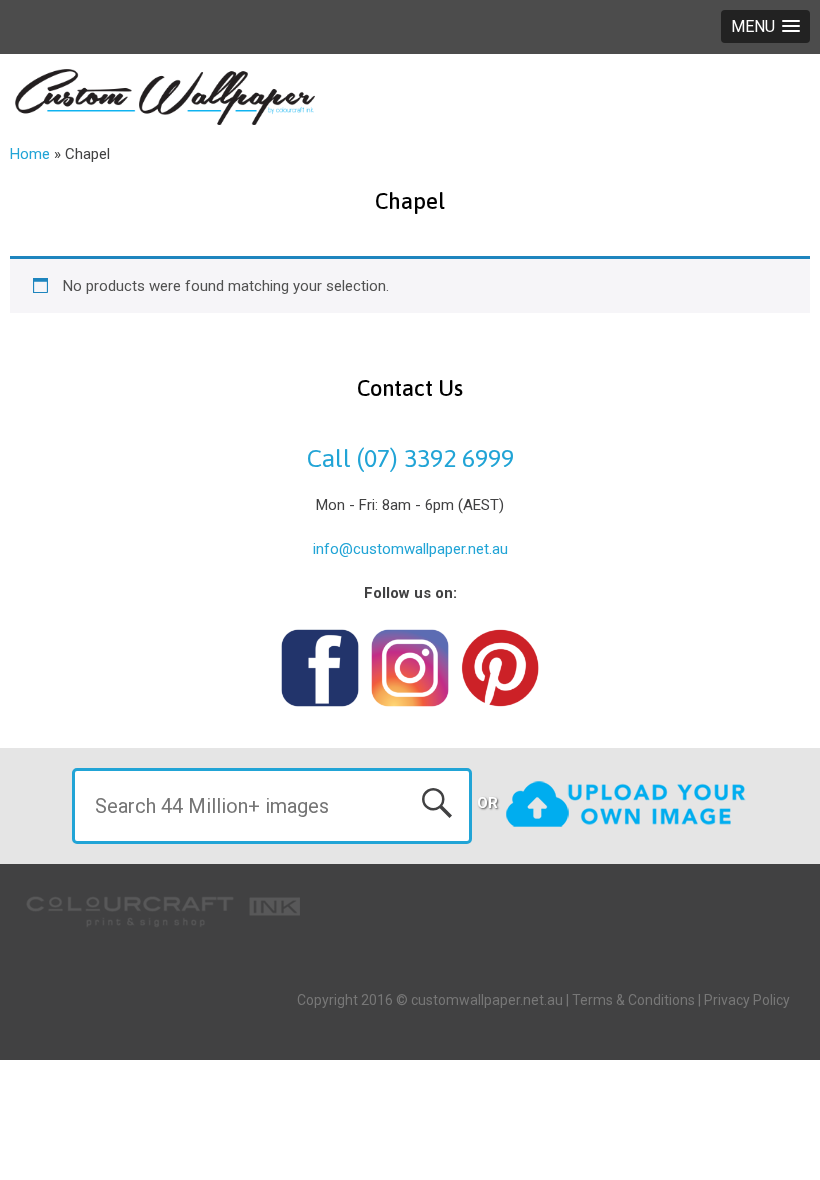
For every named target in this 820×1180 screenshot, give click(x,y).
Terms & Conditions (633, 1000)
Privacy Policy (747, 1000)
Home (30, 154)
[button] (765, 26)
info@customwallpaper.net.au (410, 549)
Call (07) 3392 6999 (410, 458)
